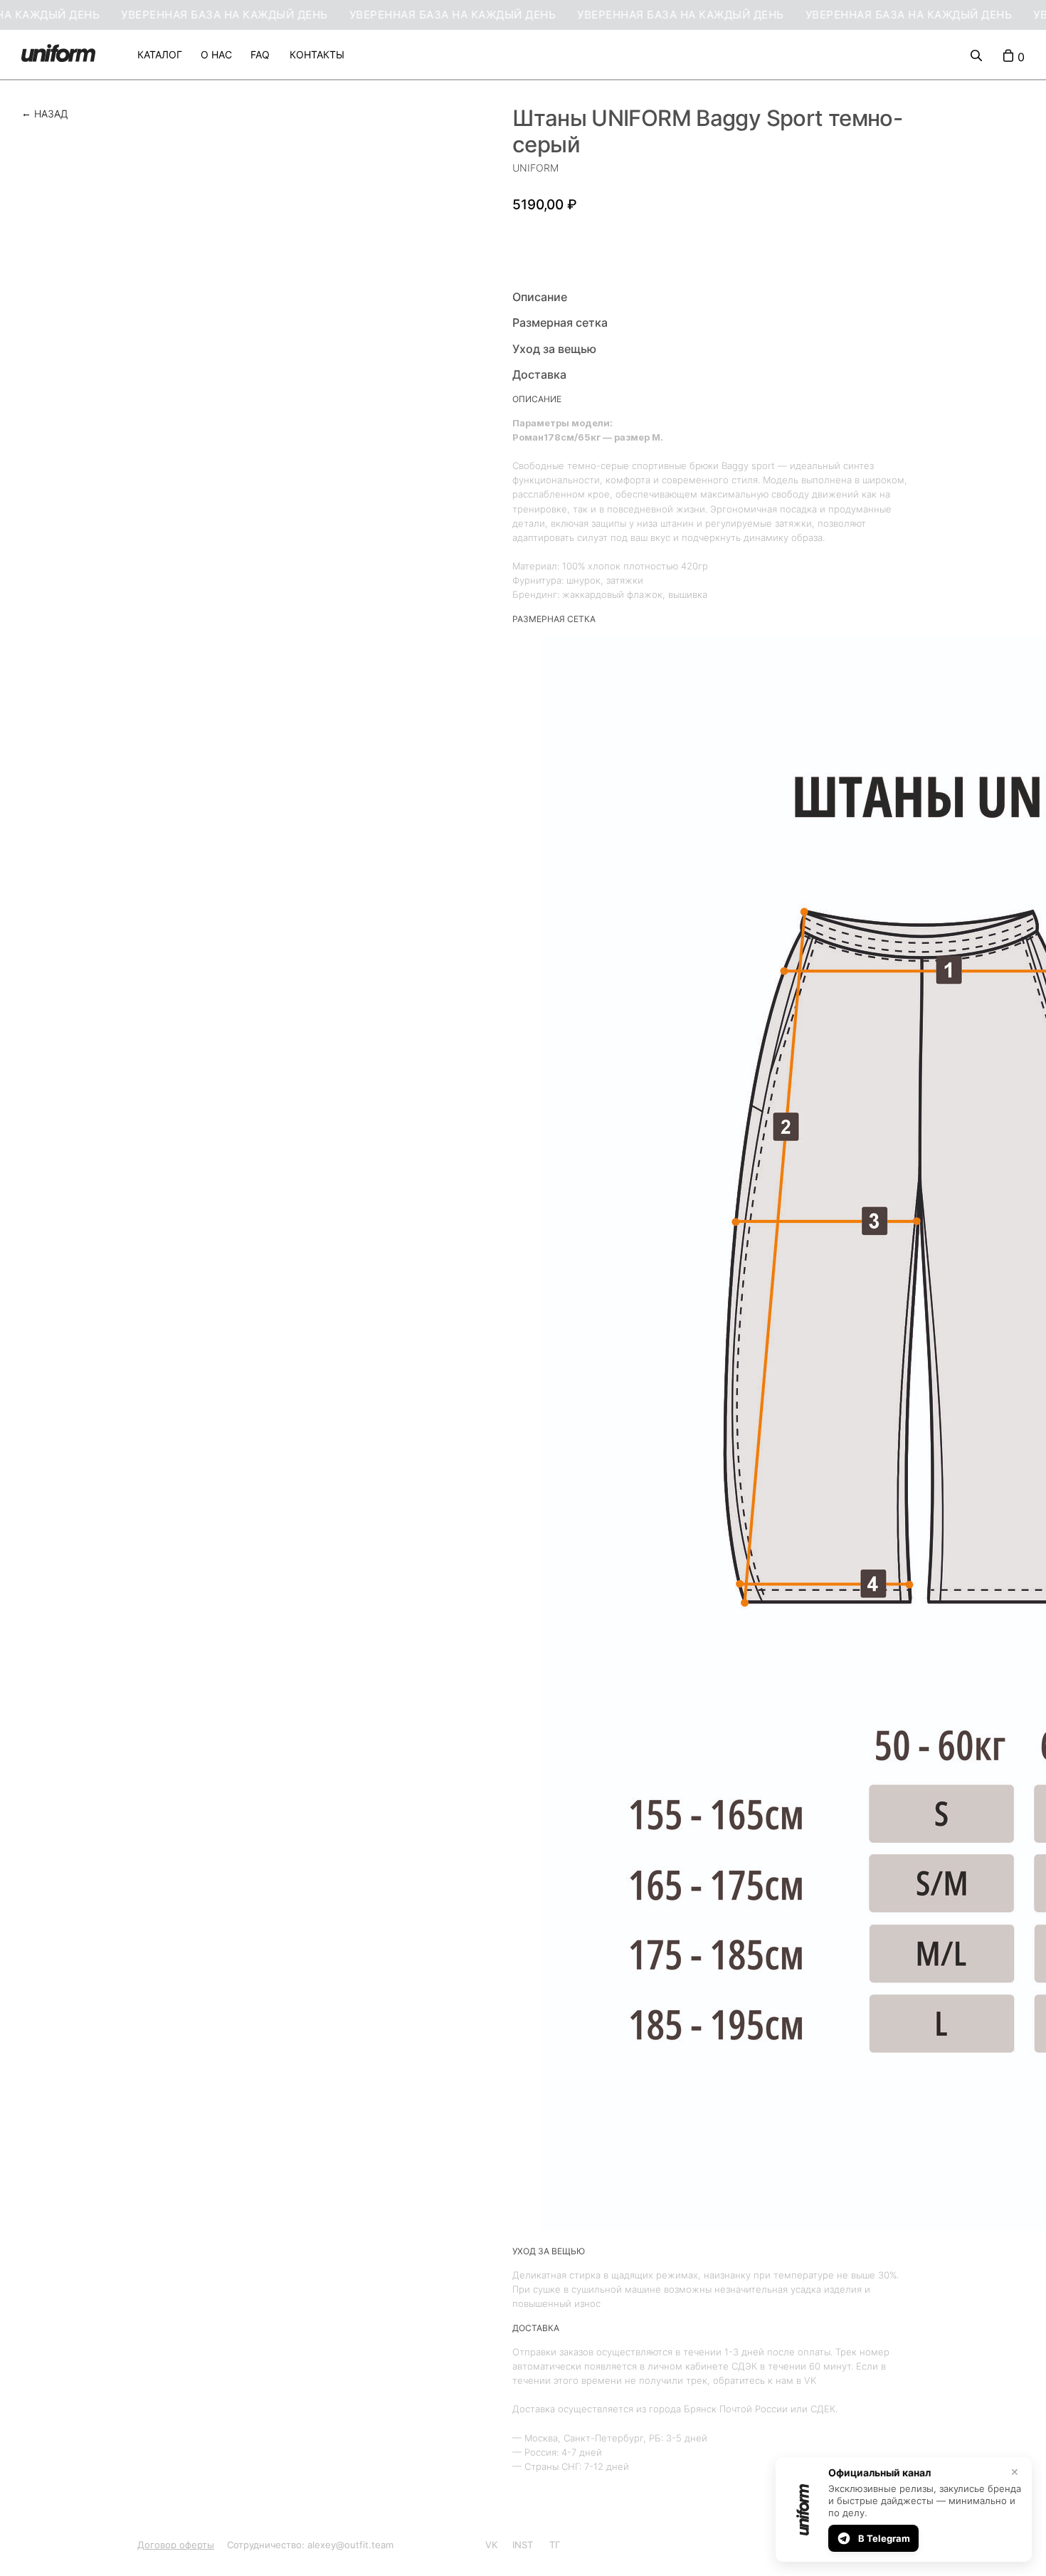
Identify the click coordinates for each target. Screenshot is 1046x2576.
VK (491, 2545)
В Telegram (884, 2538)
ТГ (555, 2545)
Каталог (160, 54)
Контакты (317, 54)
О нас (216, 54)
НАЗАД (51, 114)
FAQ (260, 54)
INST (523, 2545)
